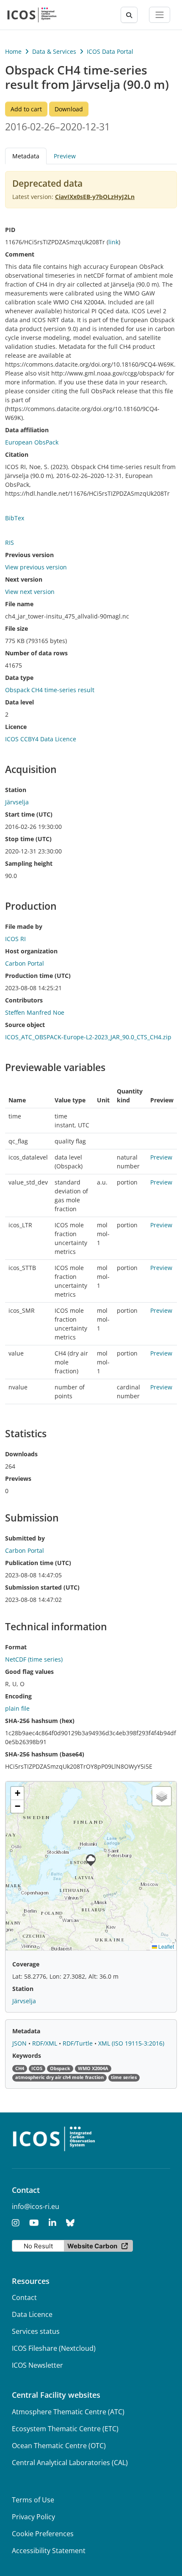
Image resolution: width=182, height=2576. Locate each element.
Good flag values (29, 1672)
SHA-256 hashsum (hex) (40, 1721)
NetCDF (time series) (34, 1659)
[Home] (32, 15)
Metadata (26, 2031)
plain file (17, 1708)
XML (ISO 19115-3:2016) (131, 2043)
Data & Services (54, 51)
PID (10, 230)
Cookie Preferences (43, 2534)
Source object (25, 1025)
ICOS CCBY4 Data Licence (41, 739)
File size (17, 628)
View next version (30, 592)
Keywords (27, 2056)
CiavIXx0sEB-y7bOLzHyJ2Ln (95, 197)
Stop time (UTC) (28, 839)
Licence (16, 727)
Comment (20, 254)
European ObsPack (32, 442)
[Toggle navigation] (160, 15)
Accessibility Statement (49, 2551)
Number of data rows (36, 653)
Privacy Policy (33, 2517)
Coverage (26, 1964)
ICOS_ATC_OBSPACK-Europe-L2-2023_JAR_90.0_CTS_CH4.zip (88, 1037)
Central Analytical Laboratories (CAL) (70, 2463)
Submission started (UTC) (42, 1587)
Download (69, 109)
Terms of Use (33, 2500)
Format (16, 1647)
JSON (20, 2043)
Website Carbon (92, 2246)
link (113, 242)
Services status (36, 2331)
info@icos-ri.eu (36, 2206)
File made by (24, 926)
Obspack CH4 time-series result (50, 690)
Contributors (24, 1000)
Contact (24, 2297)
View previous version (36, 567)
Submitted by (25, 1538)
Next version (24, 579)
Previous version (29, 555)
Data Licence (32, 2314)
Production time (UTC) (38, 976)
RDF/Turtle (79, 2043)
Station (16, 790)
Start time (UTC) (29, 814)
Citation (17, 454)
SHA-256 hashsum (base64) (45, 1754)
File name (19, 604)
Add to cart (26, 109)
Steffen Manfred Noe (35, 1012)
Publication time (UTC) (38, 1563)
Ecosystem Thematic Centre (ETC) (65, 2429)
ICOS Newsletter (37, 2365)
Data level (19, 702)
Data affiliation (27, 430)
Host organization (31, 951)
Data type (19, 678)
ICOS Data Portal (110, 51)
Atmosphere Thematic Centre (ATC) (68, 2412)
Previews (18, 1479)
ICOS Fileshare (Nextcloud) (54, 2348)
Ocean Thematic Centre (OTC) (59, 2446)
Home (13, 51)
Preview (65, 156)
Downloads (21, 1454)
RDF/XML (45, 2043)
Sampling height (29, 863)
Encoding (18, 1696)
